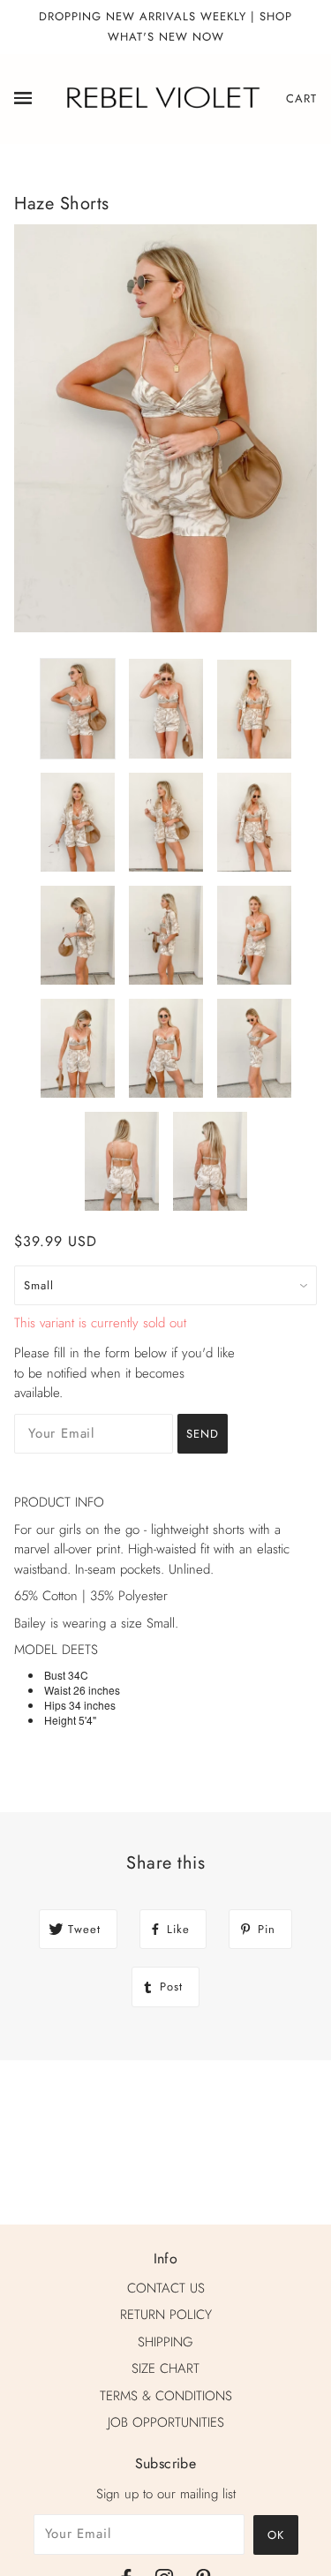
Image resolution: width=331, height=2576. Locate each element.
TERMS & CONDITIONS (166, 2396)
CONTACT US (166, 2288)
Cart (301, 98)
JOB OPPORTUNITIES (166, 2422)
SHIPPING (165, 2342)
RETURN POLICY (166, 2315)
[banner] (162, 97)
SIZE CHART (165, 2368)
